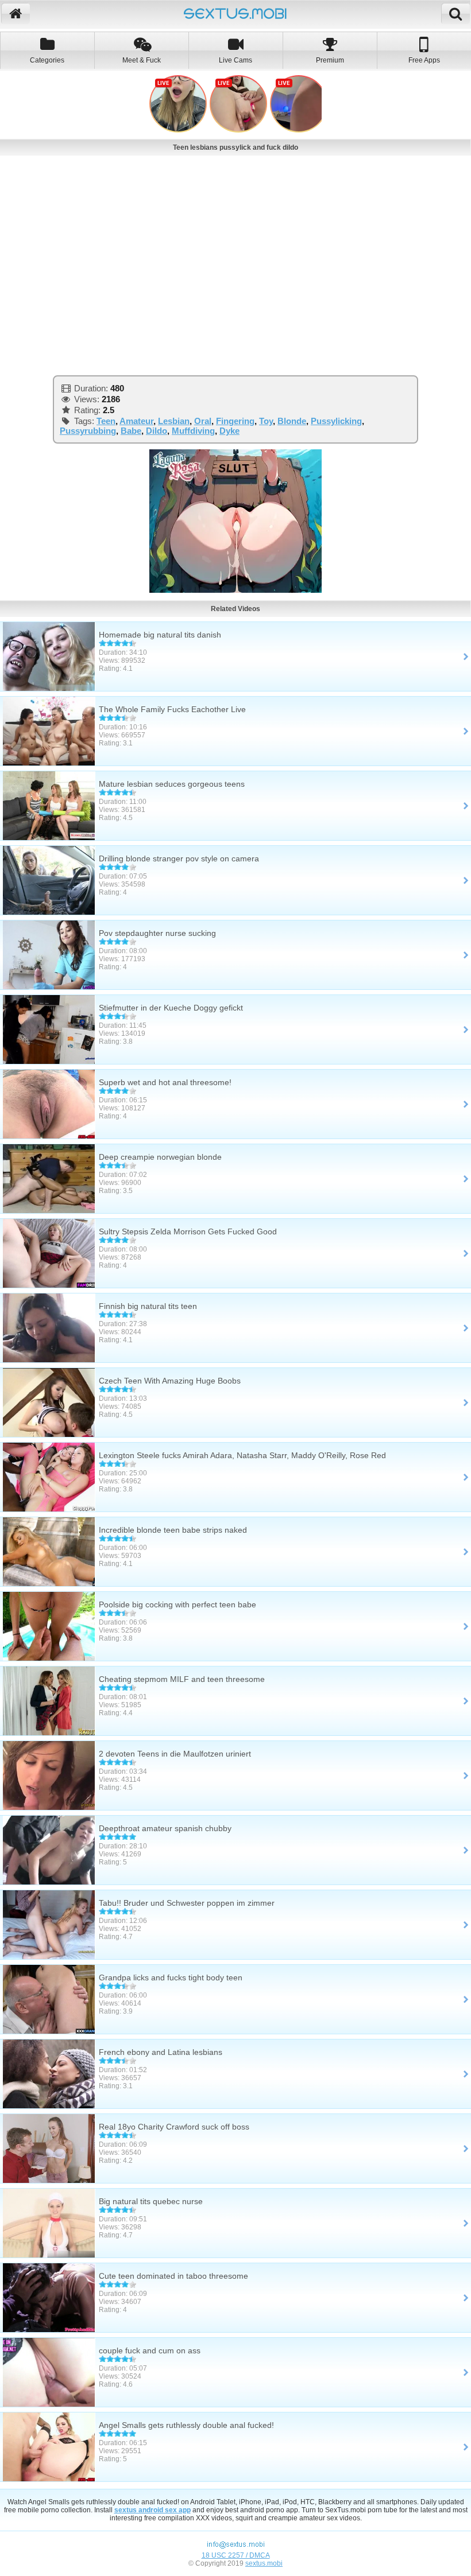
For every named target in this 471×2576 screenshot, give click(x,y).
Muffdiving (193, 431)
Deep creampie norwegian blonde (160, 1157)
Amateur (136, 421)
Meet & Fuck (142, 60)
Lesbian (174, 421)
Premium (330, 60)
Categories (47, 60)
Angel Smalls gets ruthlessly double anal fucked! (186, 2425)
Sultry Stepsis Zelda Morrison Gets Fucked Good (188, 1231)
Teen (106, 421)
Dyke (229, 431)
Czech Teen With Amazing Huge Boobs (170, 1381)
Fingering (235, 421)
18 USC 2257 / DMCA (236, 2555)
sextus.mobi (264, 2563)
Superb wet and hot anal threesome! (165, 1082)
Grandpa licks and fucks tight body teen (171, 1977)
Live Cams (235, 60)
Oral (203, 421)
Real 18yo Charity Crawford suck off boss (174, 2127)
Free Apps (424, 60)
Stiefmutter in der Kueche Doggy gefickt (171, 1008)
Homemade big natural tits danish (160, 635)
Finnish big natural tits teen (148, 1306)
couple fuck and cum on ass (150, 2350)
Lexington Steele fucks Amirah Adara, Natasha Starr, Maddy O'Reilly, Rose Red (242, 1455)
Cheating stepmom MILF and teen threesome (182, 1679)
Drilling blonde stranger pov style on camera (179, 858)
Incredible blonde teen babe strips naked (173, 1530)
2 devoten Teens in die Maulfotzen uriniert (175, 1754)
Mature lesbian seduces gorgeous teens (172, 784)
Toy (266, 421)
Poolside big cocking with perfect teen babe (177, 1604)
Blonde (292, 421)
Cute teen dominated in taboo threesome (173, 2276)
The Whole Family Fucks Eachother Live (172, 709)
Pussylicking (336, 421)
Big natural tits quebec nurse (151, 2201)
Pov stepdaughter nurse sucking (157, 933)
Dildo (157, 431)
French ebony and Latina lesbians (161, 2052)
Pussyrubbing (88, 431)
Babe (131, 431)
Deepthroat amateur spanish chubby (165, 1828)
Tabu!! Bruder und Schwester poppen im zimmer (187, 1903)
